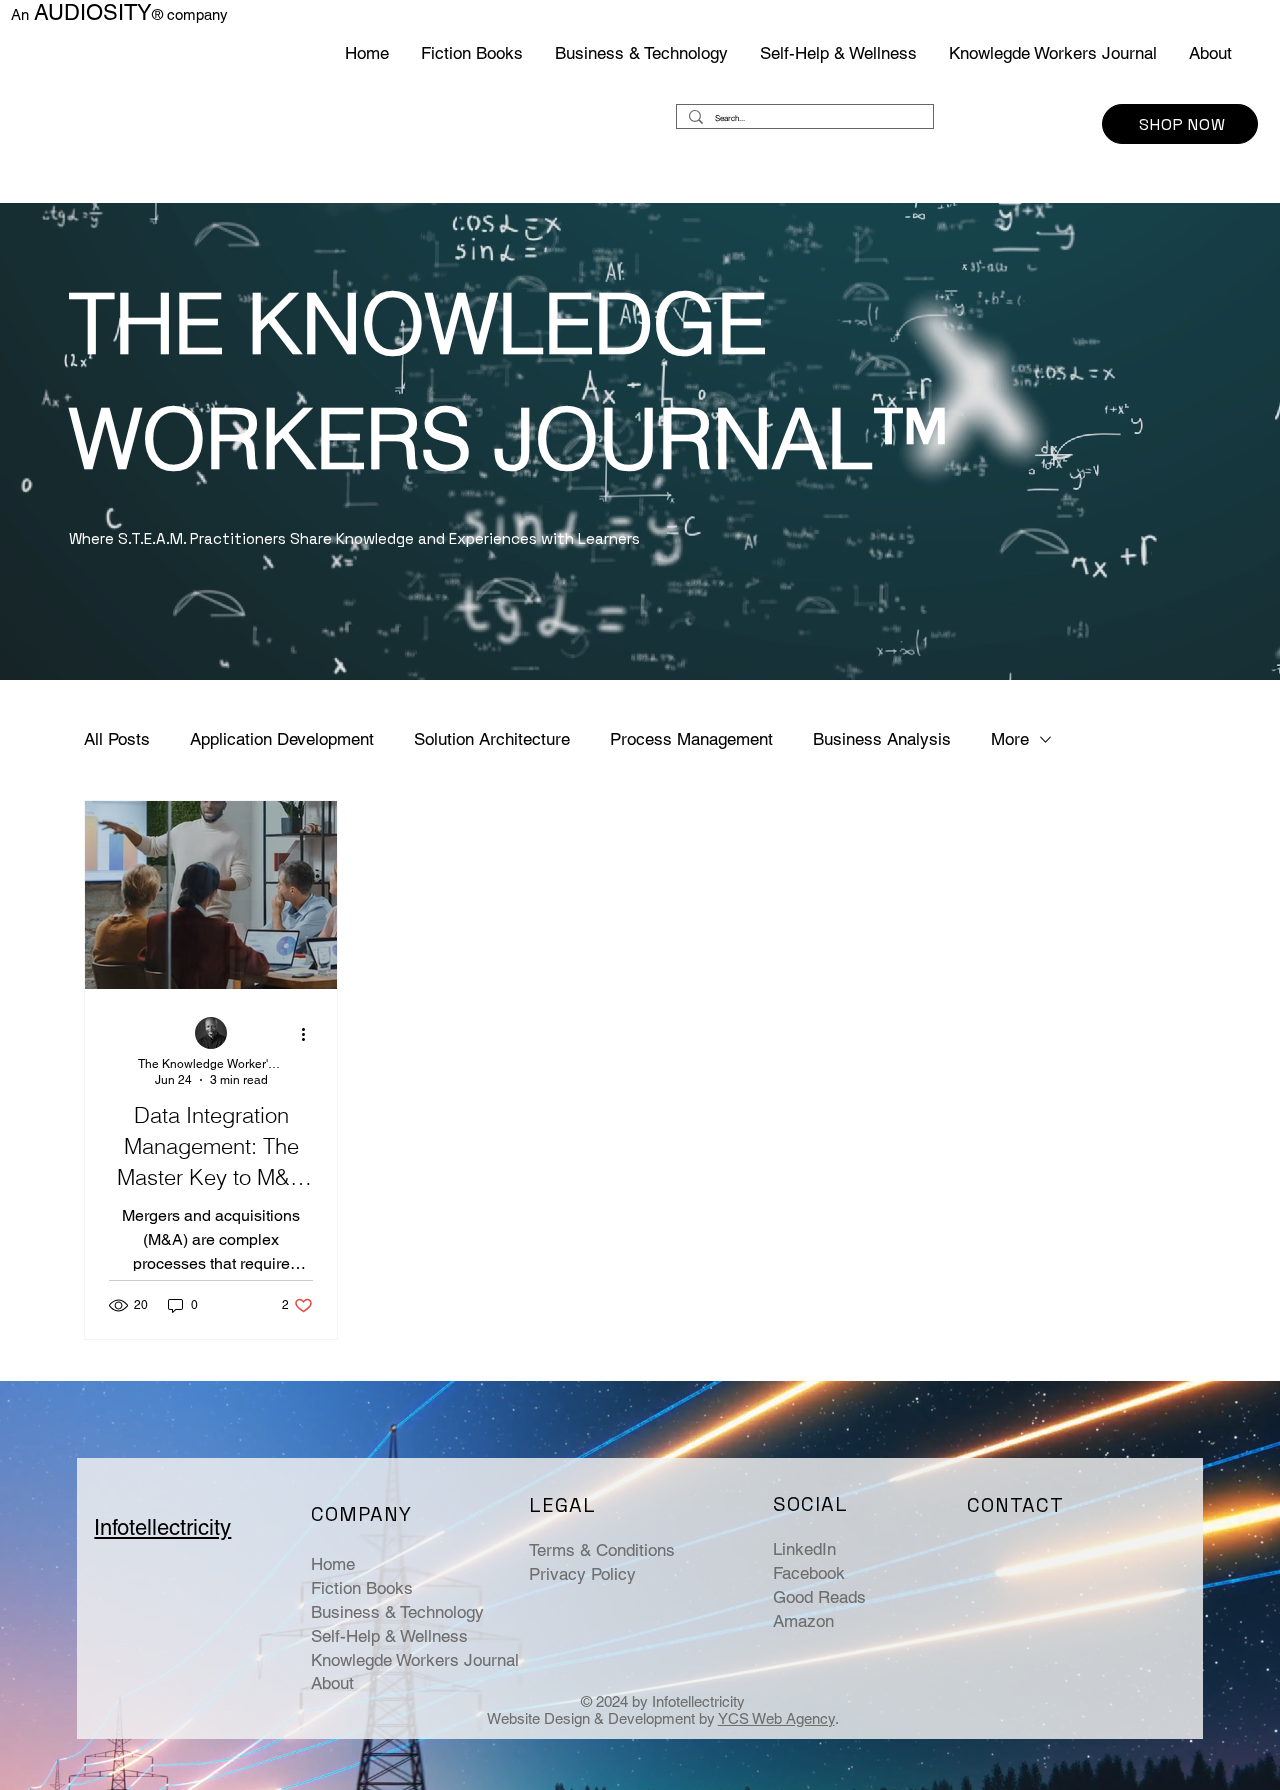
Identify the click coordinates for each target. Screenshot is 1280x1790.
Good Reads (819, 1597)
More (1010, 739)
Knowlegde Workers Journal (415, 1660)
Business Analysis (882, 739)
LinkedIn (804, 1549)
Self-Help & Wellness (389, 1636)
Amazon (803, 1621)
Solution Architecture (492, 739)
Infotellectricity (162, 1527)
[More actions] (310, 1034)
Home (333, 1564)
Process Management (691, 739)
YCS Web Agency (776, 1718)
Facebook (809, 1573)
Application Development (282, 739)
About (332, 1683)
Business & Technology (397, 1612)
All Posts (117, 739)
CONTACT (1015, 1505)
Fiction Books (362, 1588)
